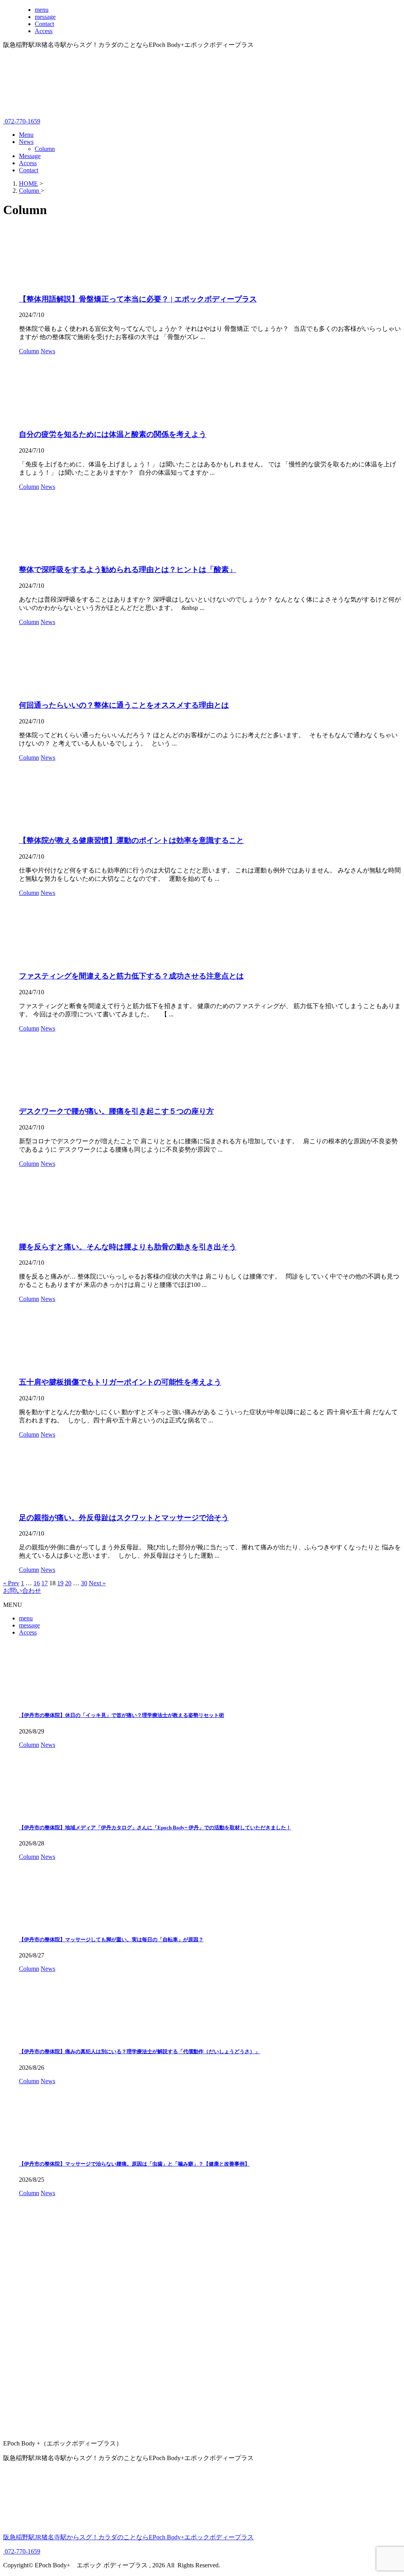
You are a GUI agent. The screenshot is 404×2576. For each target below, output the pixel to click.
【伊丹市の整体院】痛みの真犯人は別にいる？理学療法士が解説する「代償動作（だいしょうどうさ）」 (139, 2051)
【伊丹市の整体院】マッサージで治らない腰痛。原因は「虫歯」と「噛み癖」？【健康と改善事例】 (134, 2164)
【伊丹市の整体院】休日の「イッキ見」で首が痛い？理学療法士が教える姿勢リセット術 (122, 1715)
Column (45, 149)
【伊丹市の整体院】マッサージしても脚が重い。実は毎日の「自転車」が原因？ (111, 1939)
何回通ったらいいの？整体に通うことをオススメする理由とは (124, 705)
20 (68, 1583)
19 (60, 1583)
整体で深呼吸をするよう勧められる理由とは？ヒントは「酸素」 (128, 569)
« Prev (11, 1583)
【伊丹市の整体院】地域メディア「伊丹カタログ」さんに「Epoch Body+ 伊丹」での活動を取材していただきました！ (155, 1828)
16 (37, 1583)
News (26, 142)
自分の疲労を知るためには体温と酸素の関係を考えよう (113, 434)
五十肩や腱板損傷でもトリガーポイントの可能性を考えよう (120, 1382)
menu (26, 1618)
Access (28, 163)
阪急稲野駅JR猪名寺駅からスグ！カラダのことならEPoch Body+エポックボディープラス (128, 2537)
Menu (26, 135)
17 (45, 1583)
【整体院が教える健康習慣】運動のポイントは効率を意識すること (131, 840)
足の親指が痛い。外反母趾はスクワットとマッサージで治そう (124, 1518)
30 (84, 1583)
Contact (29, 170)
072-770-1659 (22, 121)
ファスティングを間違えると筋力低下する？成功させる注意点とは (131, 976)
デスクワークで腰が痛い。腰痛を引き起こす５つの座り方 (116, 1111)
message (29, 1625)
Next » (97, 1583)
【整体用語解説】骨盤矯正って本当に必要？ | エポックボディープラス (138, 299)
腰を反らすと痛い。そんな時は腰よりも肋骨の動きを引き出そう (128, 1247)
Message (30, 156)
